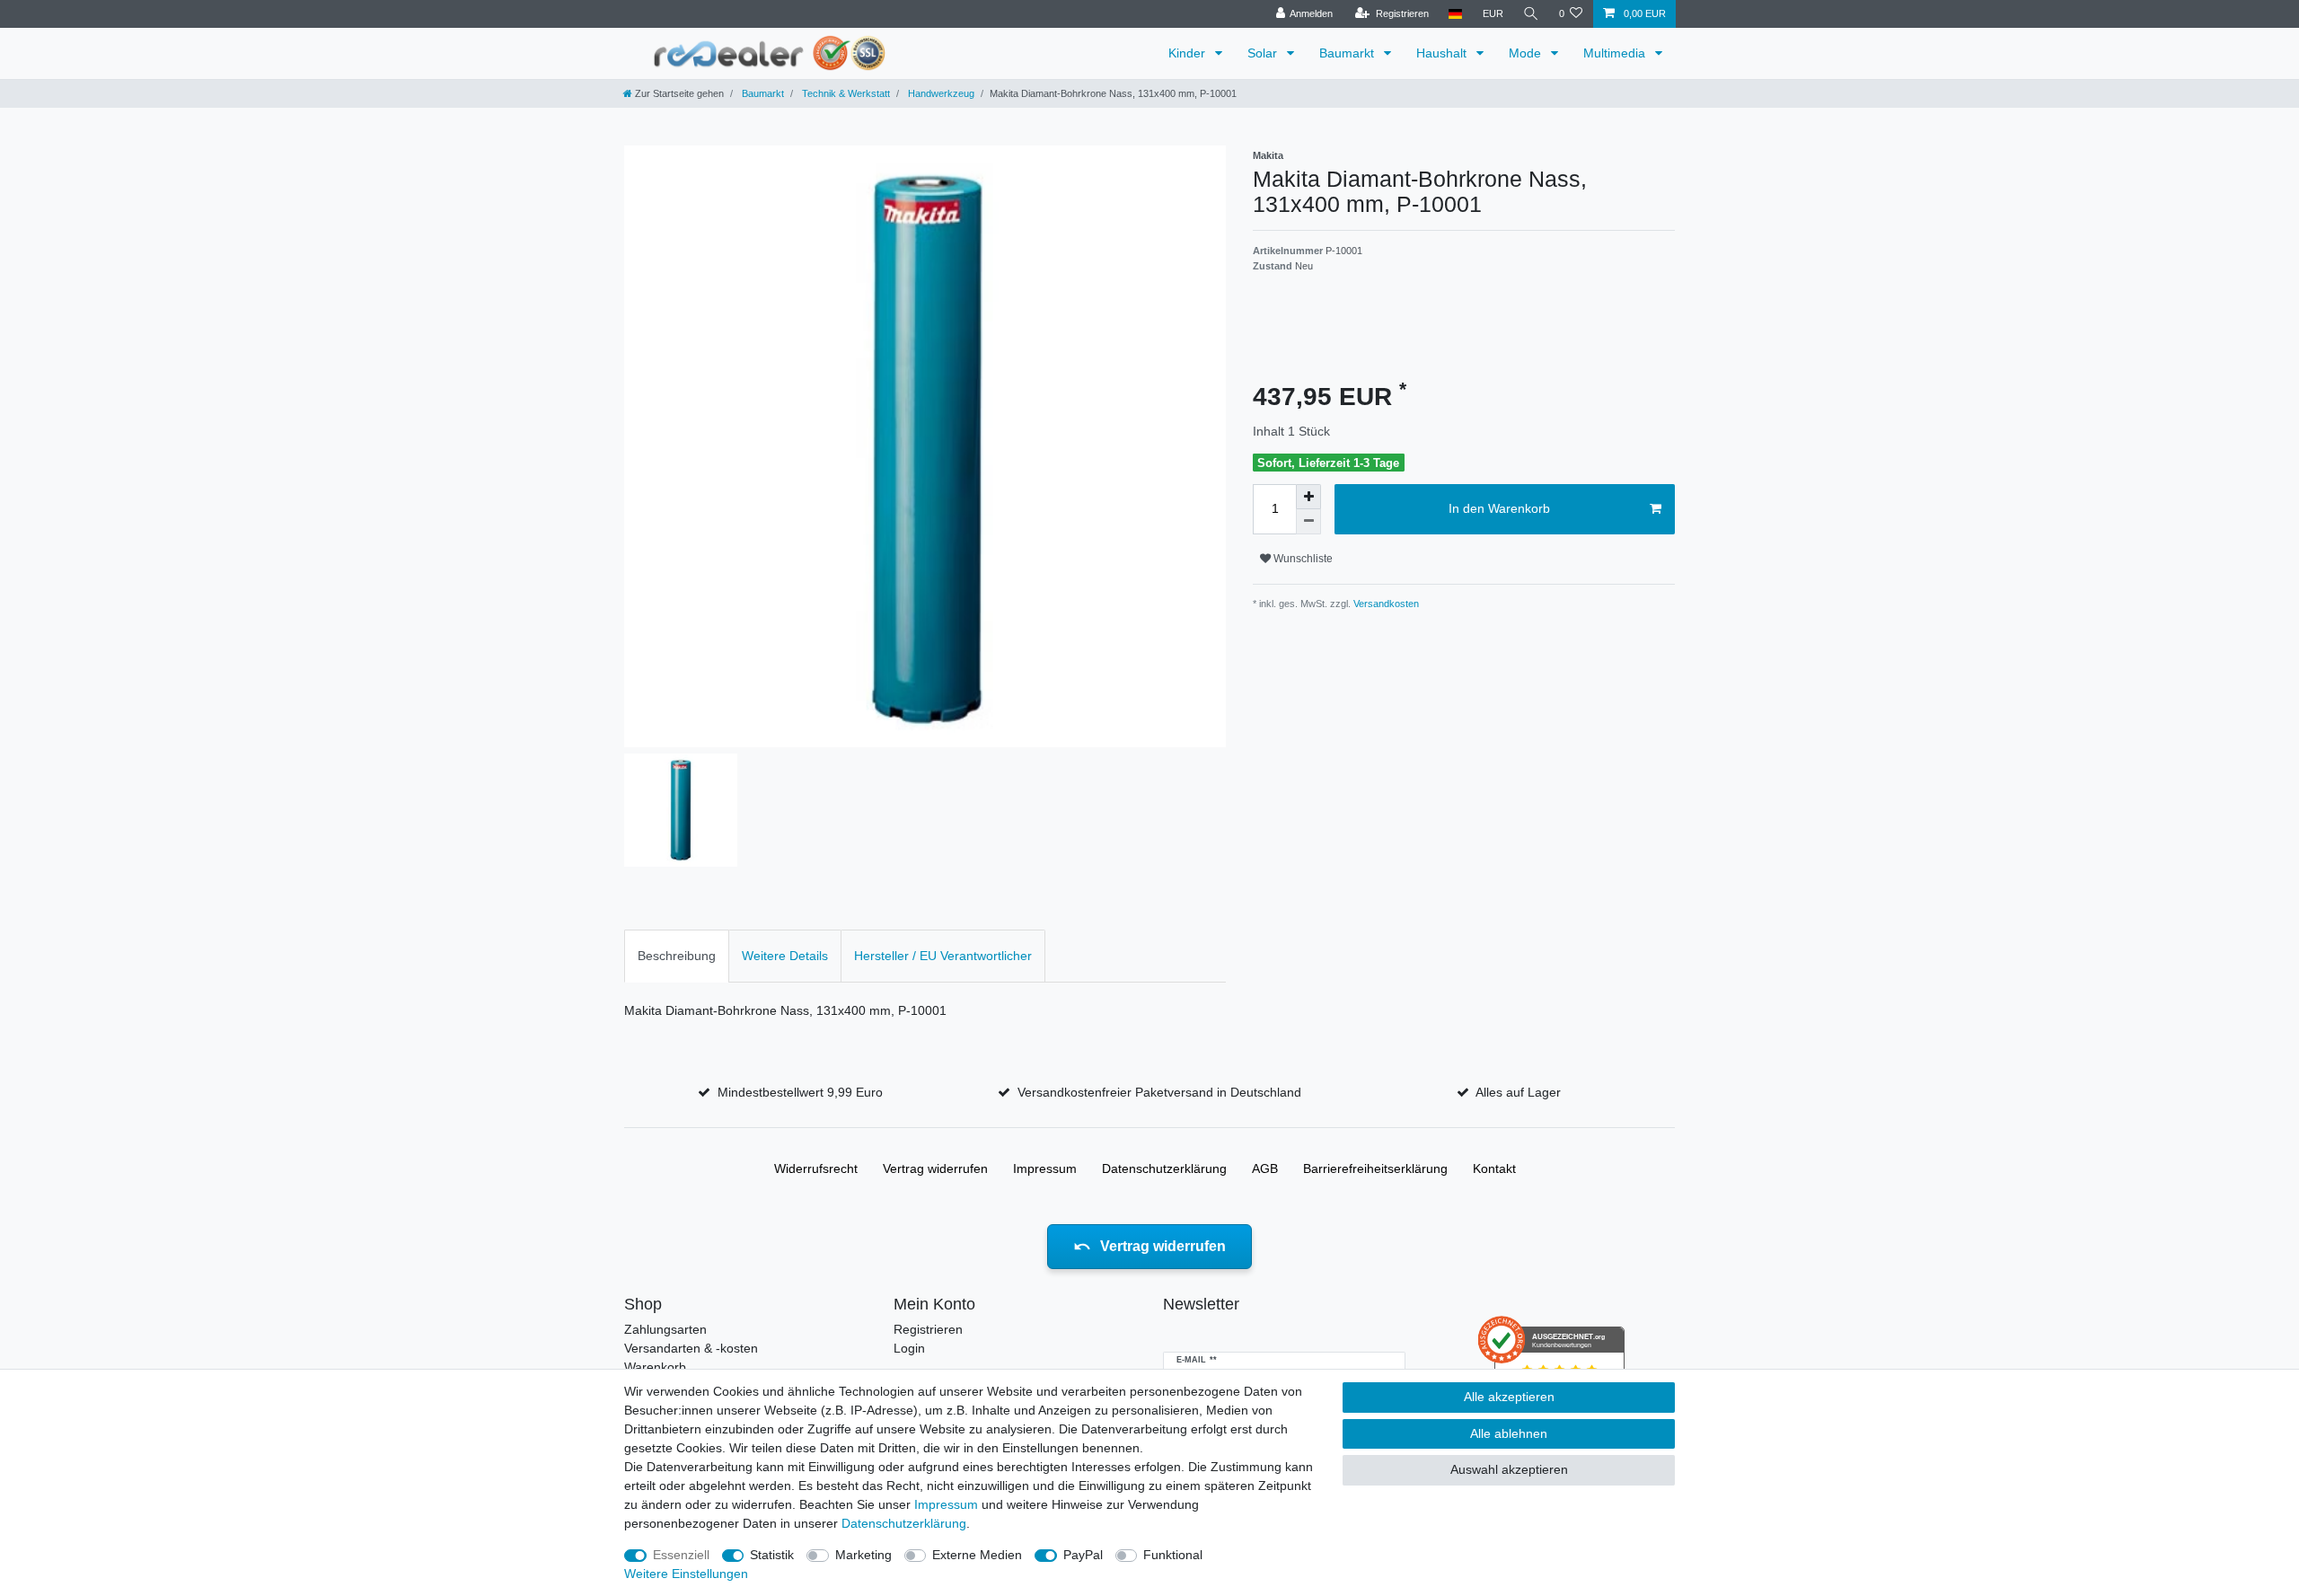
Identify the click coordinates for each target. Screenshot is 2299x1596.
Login (909, 1348)
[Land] (1455, 14)
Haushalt (1443, 53)
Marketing (863, 1555)
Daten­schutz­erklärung (1164, 1168)
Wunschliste (1302, 559)
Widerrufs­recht (816, 1168)
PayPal (1083, 1555)
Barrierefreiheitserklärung (1375, 1168)
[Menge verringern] (1308, 522)
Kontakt (1494, 1168)
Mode (1527, 53)
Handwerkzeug (940, 93)
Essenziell (681, 1555)
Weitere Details (785, 956)
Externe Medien (977, 1555)
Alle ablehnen (1509, 1433)
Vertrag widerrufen (935, 1168)
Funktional (1173, 1555)
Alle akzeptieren (1509, 1397)
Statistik (772, 1555)
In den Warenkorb (1499, 508)
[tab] (677, 956)
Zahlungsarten (665, 1329)
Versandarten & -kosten (691, 1348)
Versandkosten (1385, 604)
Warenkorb (655, 1367)
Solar (1264, 53)
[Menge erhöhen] (1308, 497)
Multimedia (1616, 53)
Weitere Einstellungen (686, 1574)
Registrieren (928, 1329)
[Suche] (1531, 14)
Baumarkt (1348, 53)
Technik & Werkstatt (845, 93)
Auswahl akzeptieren (1509, 1469)
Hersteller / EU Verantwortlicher (943, 956)
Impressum (1045, 1168)
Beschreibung (677, 956)
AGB (1265, 1168)
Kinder (1189, 53)
